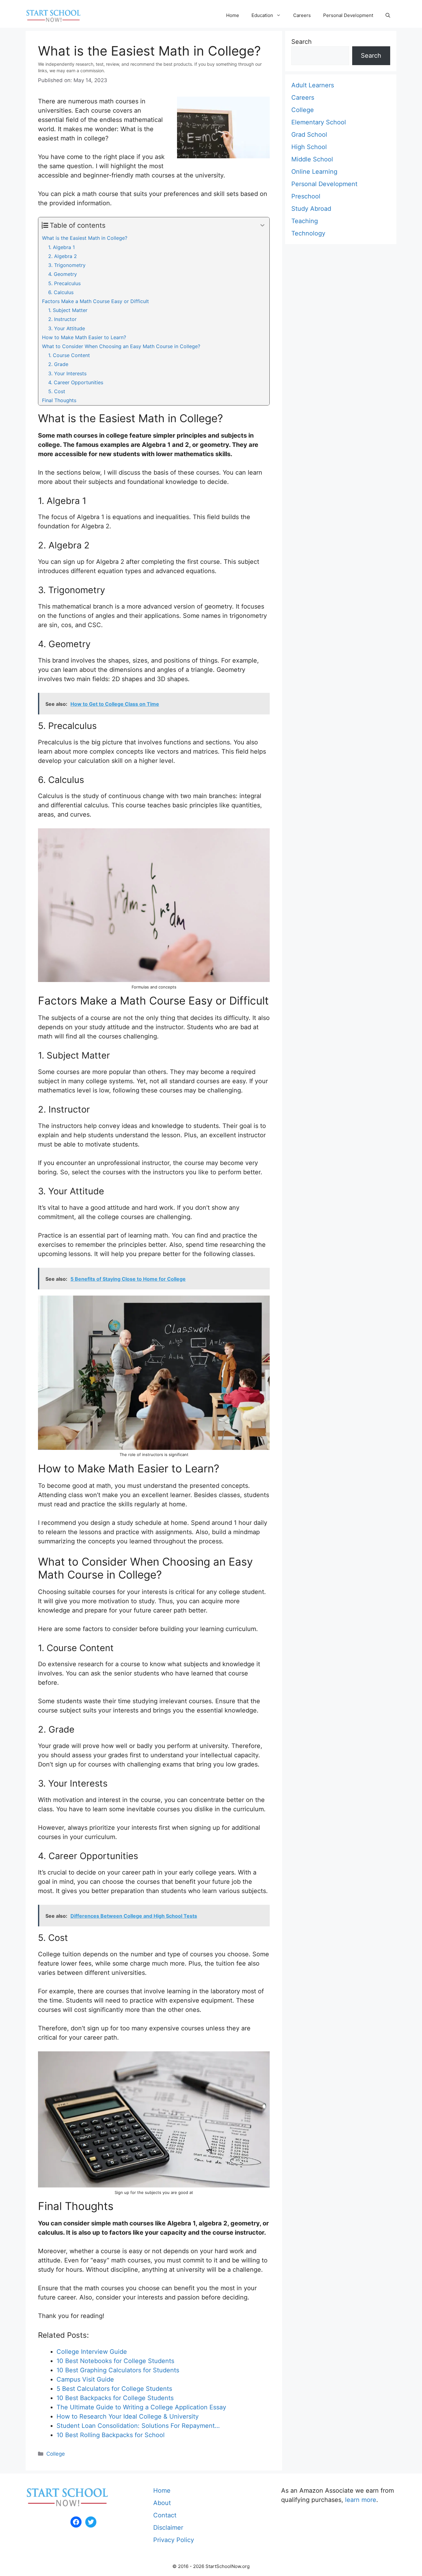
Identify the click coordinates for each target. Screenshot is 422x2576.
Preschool (306, 196)
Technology (308, 233)
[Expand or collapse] (262, 225)
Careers (302, 15)
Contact (165, 2515)
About (162, 2503)
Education (262, 15)
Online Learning (314, 172)
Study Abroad (311, 209)
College (56, 2454)
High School (309, 147)
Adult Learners (313, 85)
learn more (361, 2500)
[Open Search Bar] (388, 15)
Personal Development (348, 15)
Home (233, 15)
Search (302, 42)
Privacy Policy (174, 2540)
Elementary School (319, 122)
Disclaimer (168, 2528)
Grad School (309, 135)
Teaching (305, 221)
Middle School (312, 159)
